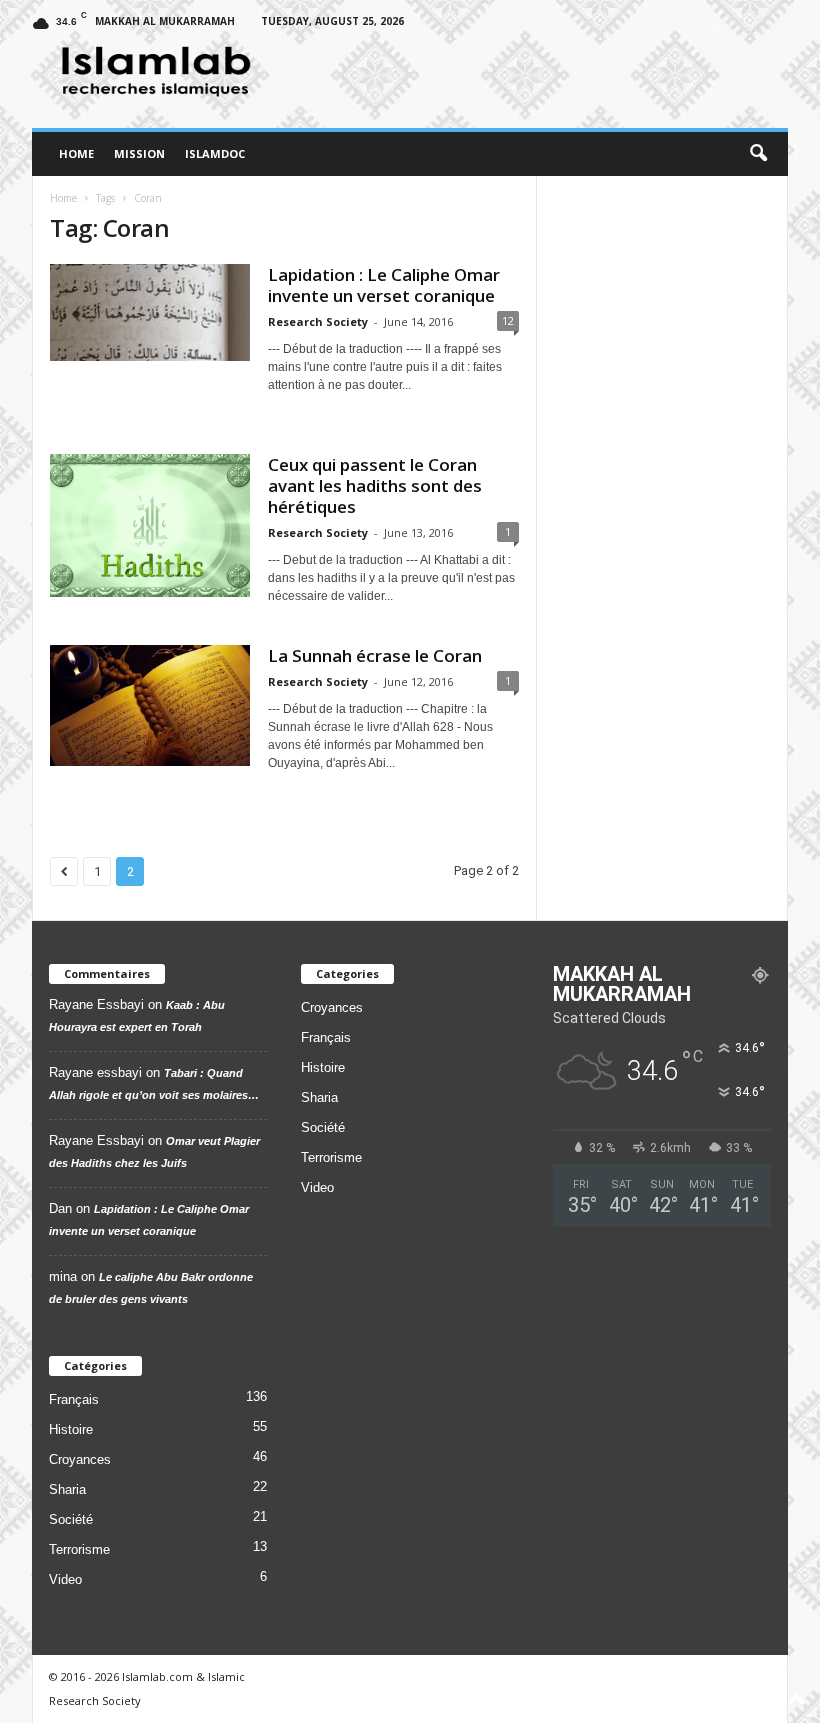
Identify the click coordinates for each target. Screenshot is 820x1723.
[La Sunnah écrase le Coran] (150, 705)
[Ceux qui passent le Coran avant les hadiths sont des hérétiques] (150, 525)
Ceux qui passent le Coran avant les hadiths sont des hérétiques (375, 485)
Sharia (67, 1489)
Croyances (80, 1459)
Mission (139, 153)
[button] (758, 154)
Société (71, 1519)
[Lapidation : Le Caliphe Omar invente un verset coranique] (150, 312)
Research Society (318, 321)
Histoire (71, 1429)
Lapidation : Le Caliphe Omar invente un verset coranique (384, 285)
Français (74, 1399)
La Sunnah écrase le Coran (375, 655)
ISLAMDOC (215, 153)
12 (508, 320)
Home (76, 153)
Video (65, 1579)
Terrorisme (79, 1549)
